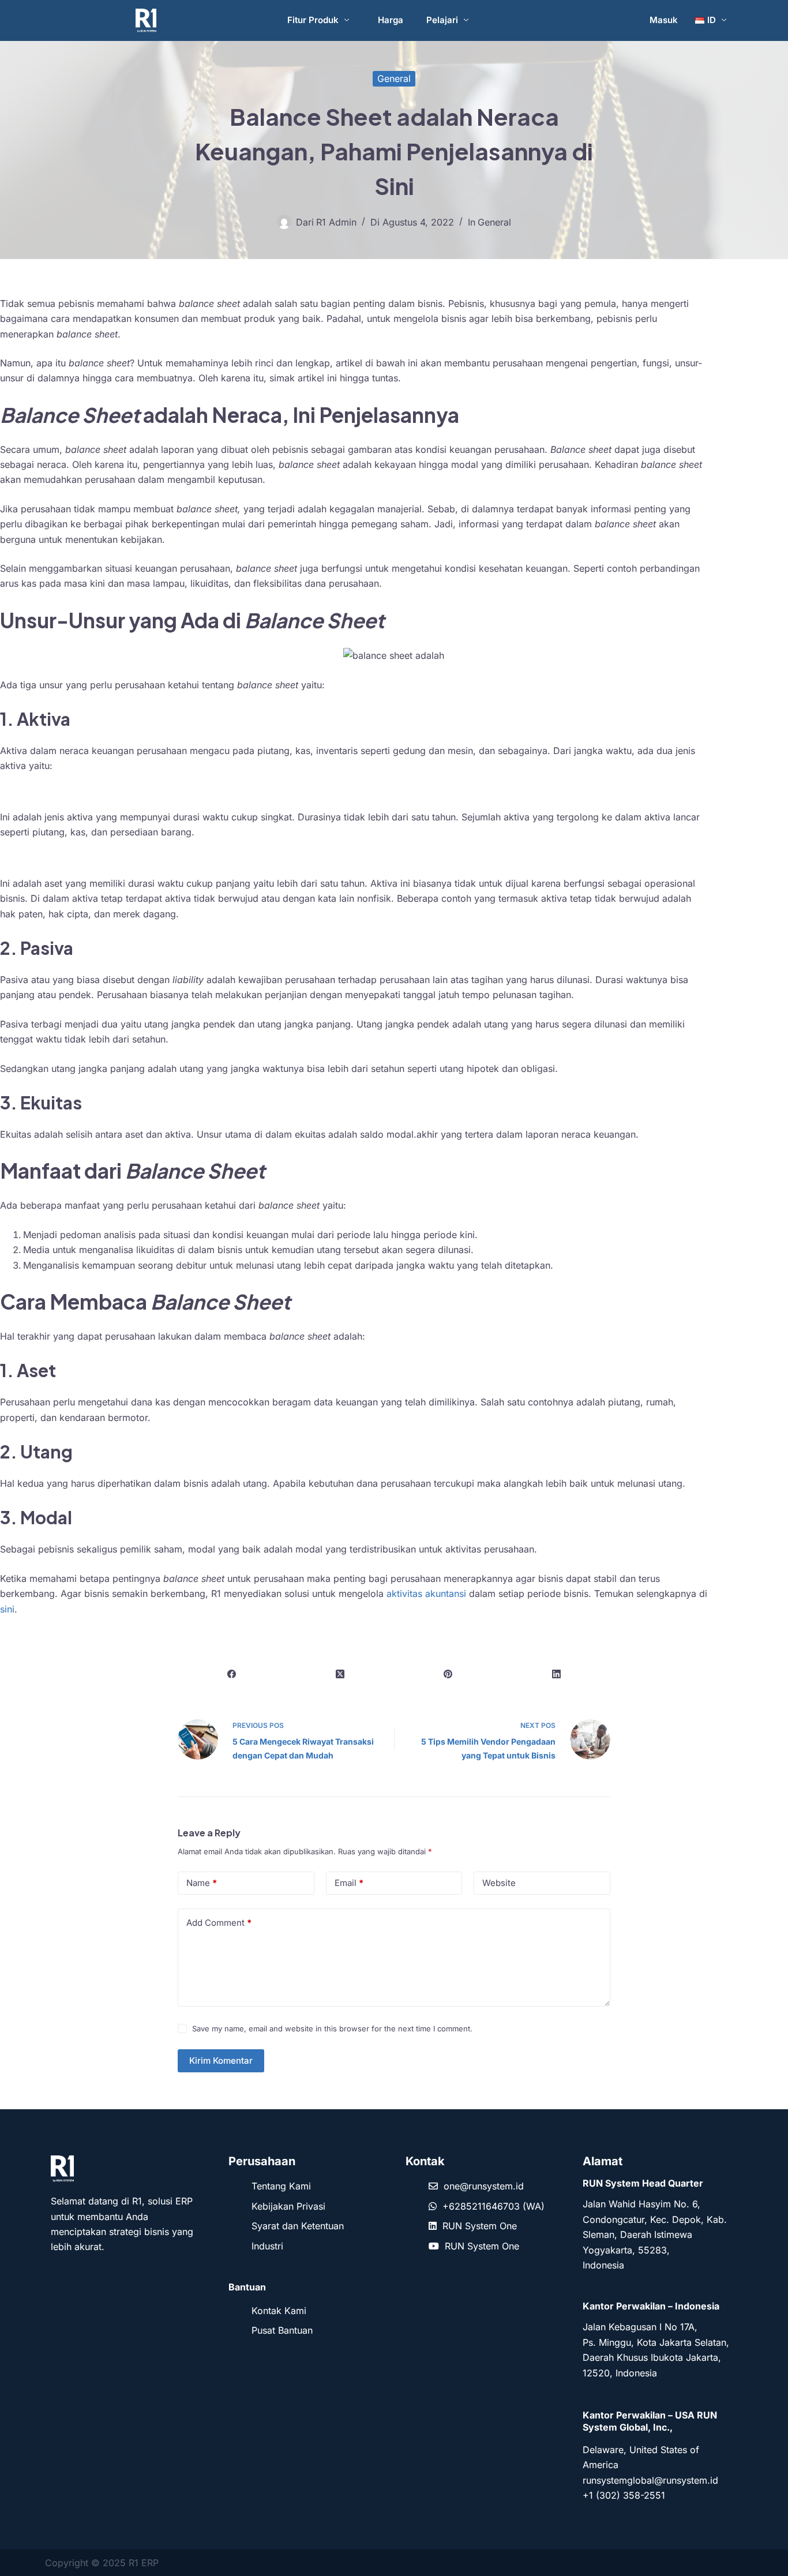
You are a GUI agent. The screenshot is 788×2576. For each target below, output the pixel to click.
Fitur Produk (313, 20)
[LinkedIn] (557, 1674)
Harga (391, 20)
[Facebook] (232, 1674)
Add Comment (219, 1923)
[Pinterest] (448, 1674)
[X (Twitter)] (340, 1674)
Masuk (664, 20)
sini (7, 1609)
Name (202, 1883)
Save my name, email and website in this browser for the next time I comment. (332, 2028)
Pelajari (442, 20)
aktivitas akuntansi (426, 1593)
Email (349, 1883)
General (394, 78)
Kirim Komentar (221, 2061)
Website (499, 1883)
